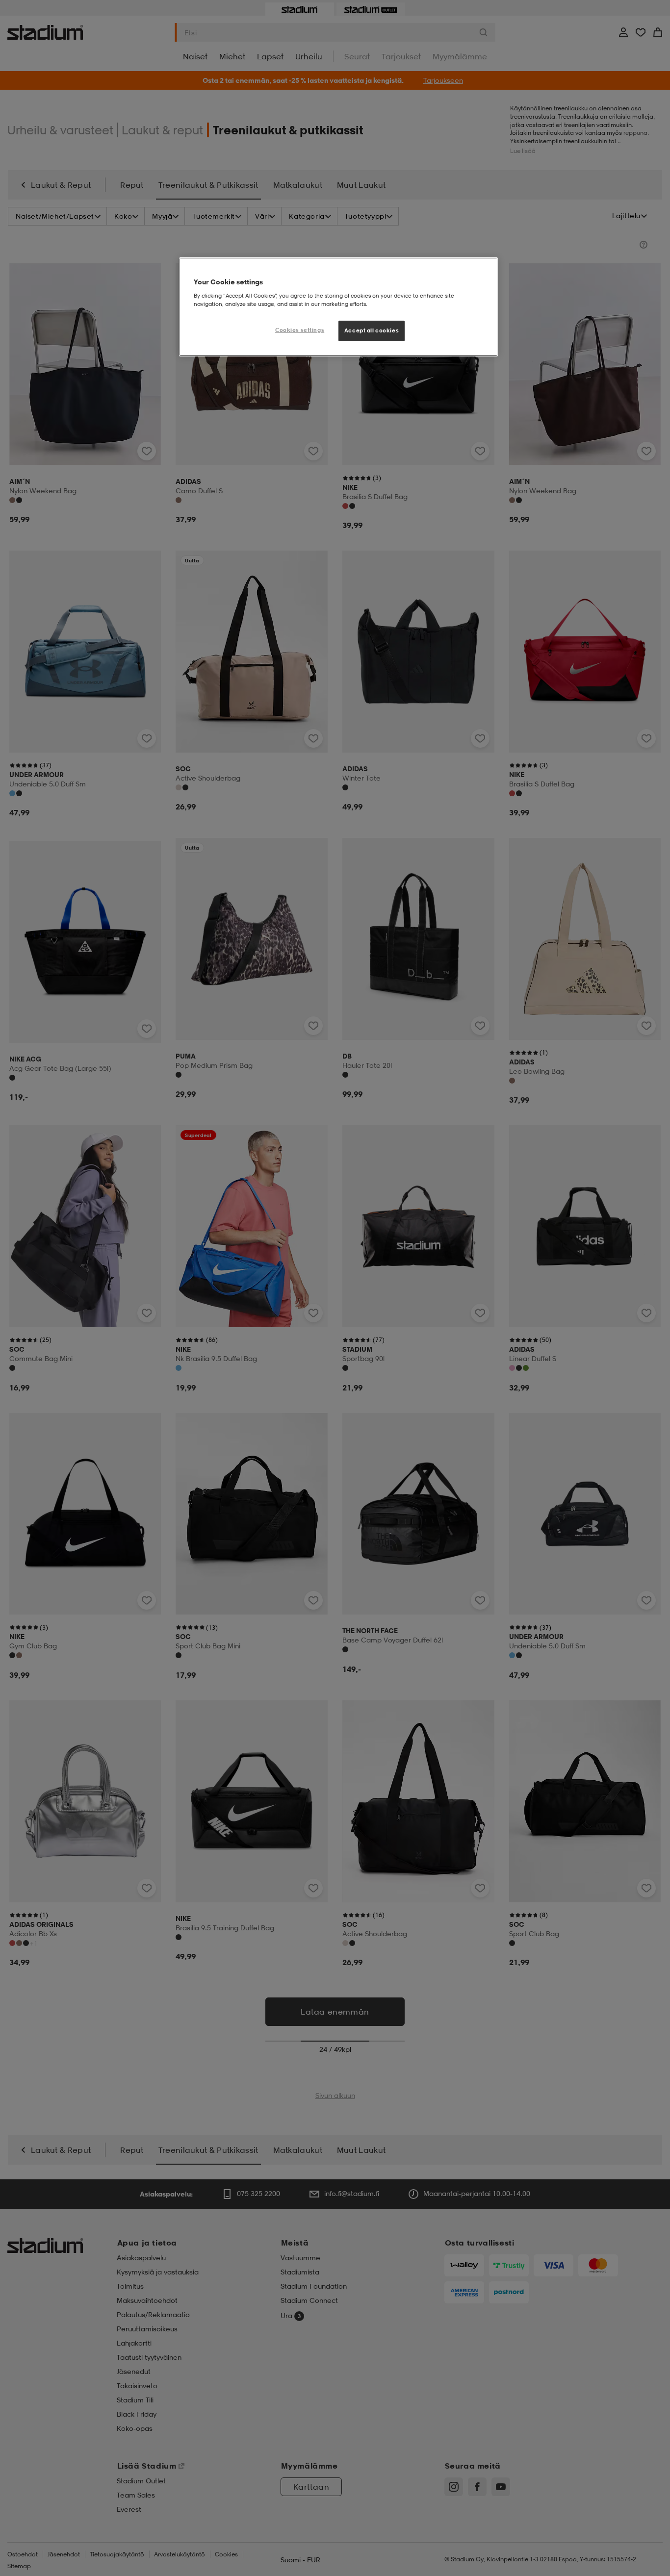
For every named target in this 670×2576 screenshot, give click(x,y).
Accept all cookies (372, 330)
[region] (338, 307)
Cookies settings (300, 330)
